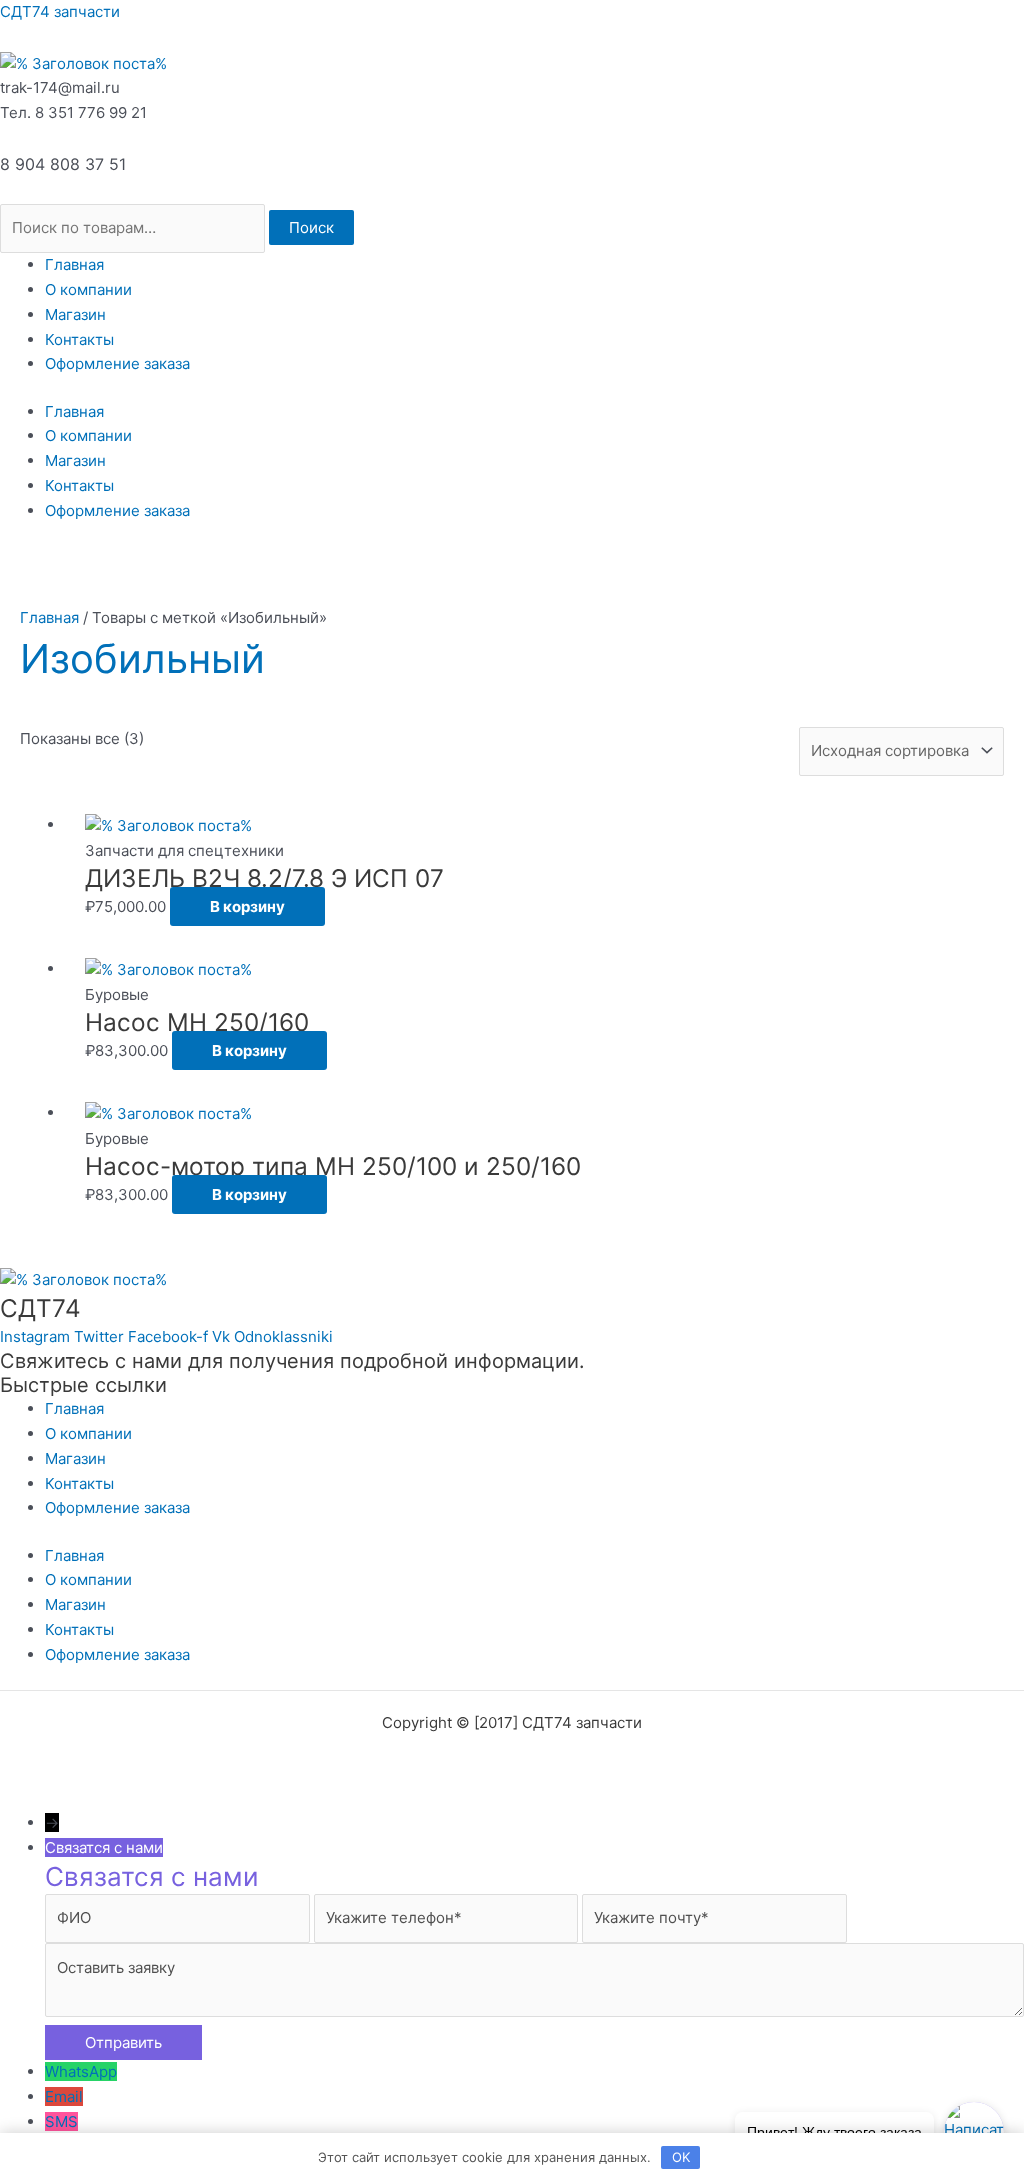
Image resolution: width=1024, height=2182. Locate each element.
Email (64, 2096)
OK (681, 2157)
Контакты (79, 339)
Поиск (311, 227)
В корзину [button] (247, 906)
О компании (88, 289)
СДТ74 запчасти (60, 11)
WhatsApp (81, 2071)
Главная (74, 264)
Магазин (75, 314)
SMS (61, 2121)
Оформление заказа (117, 363)
